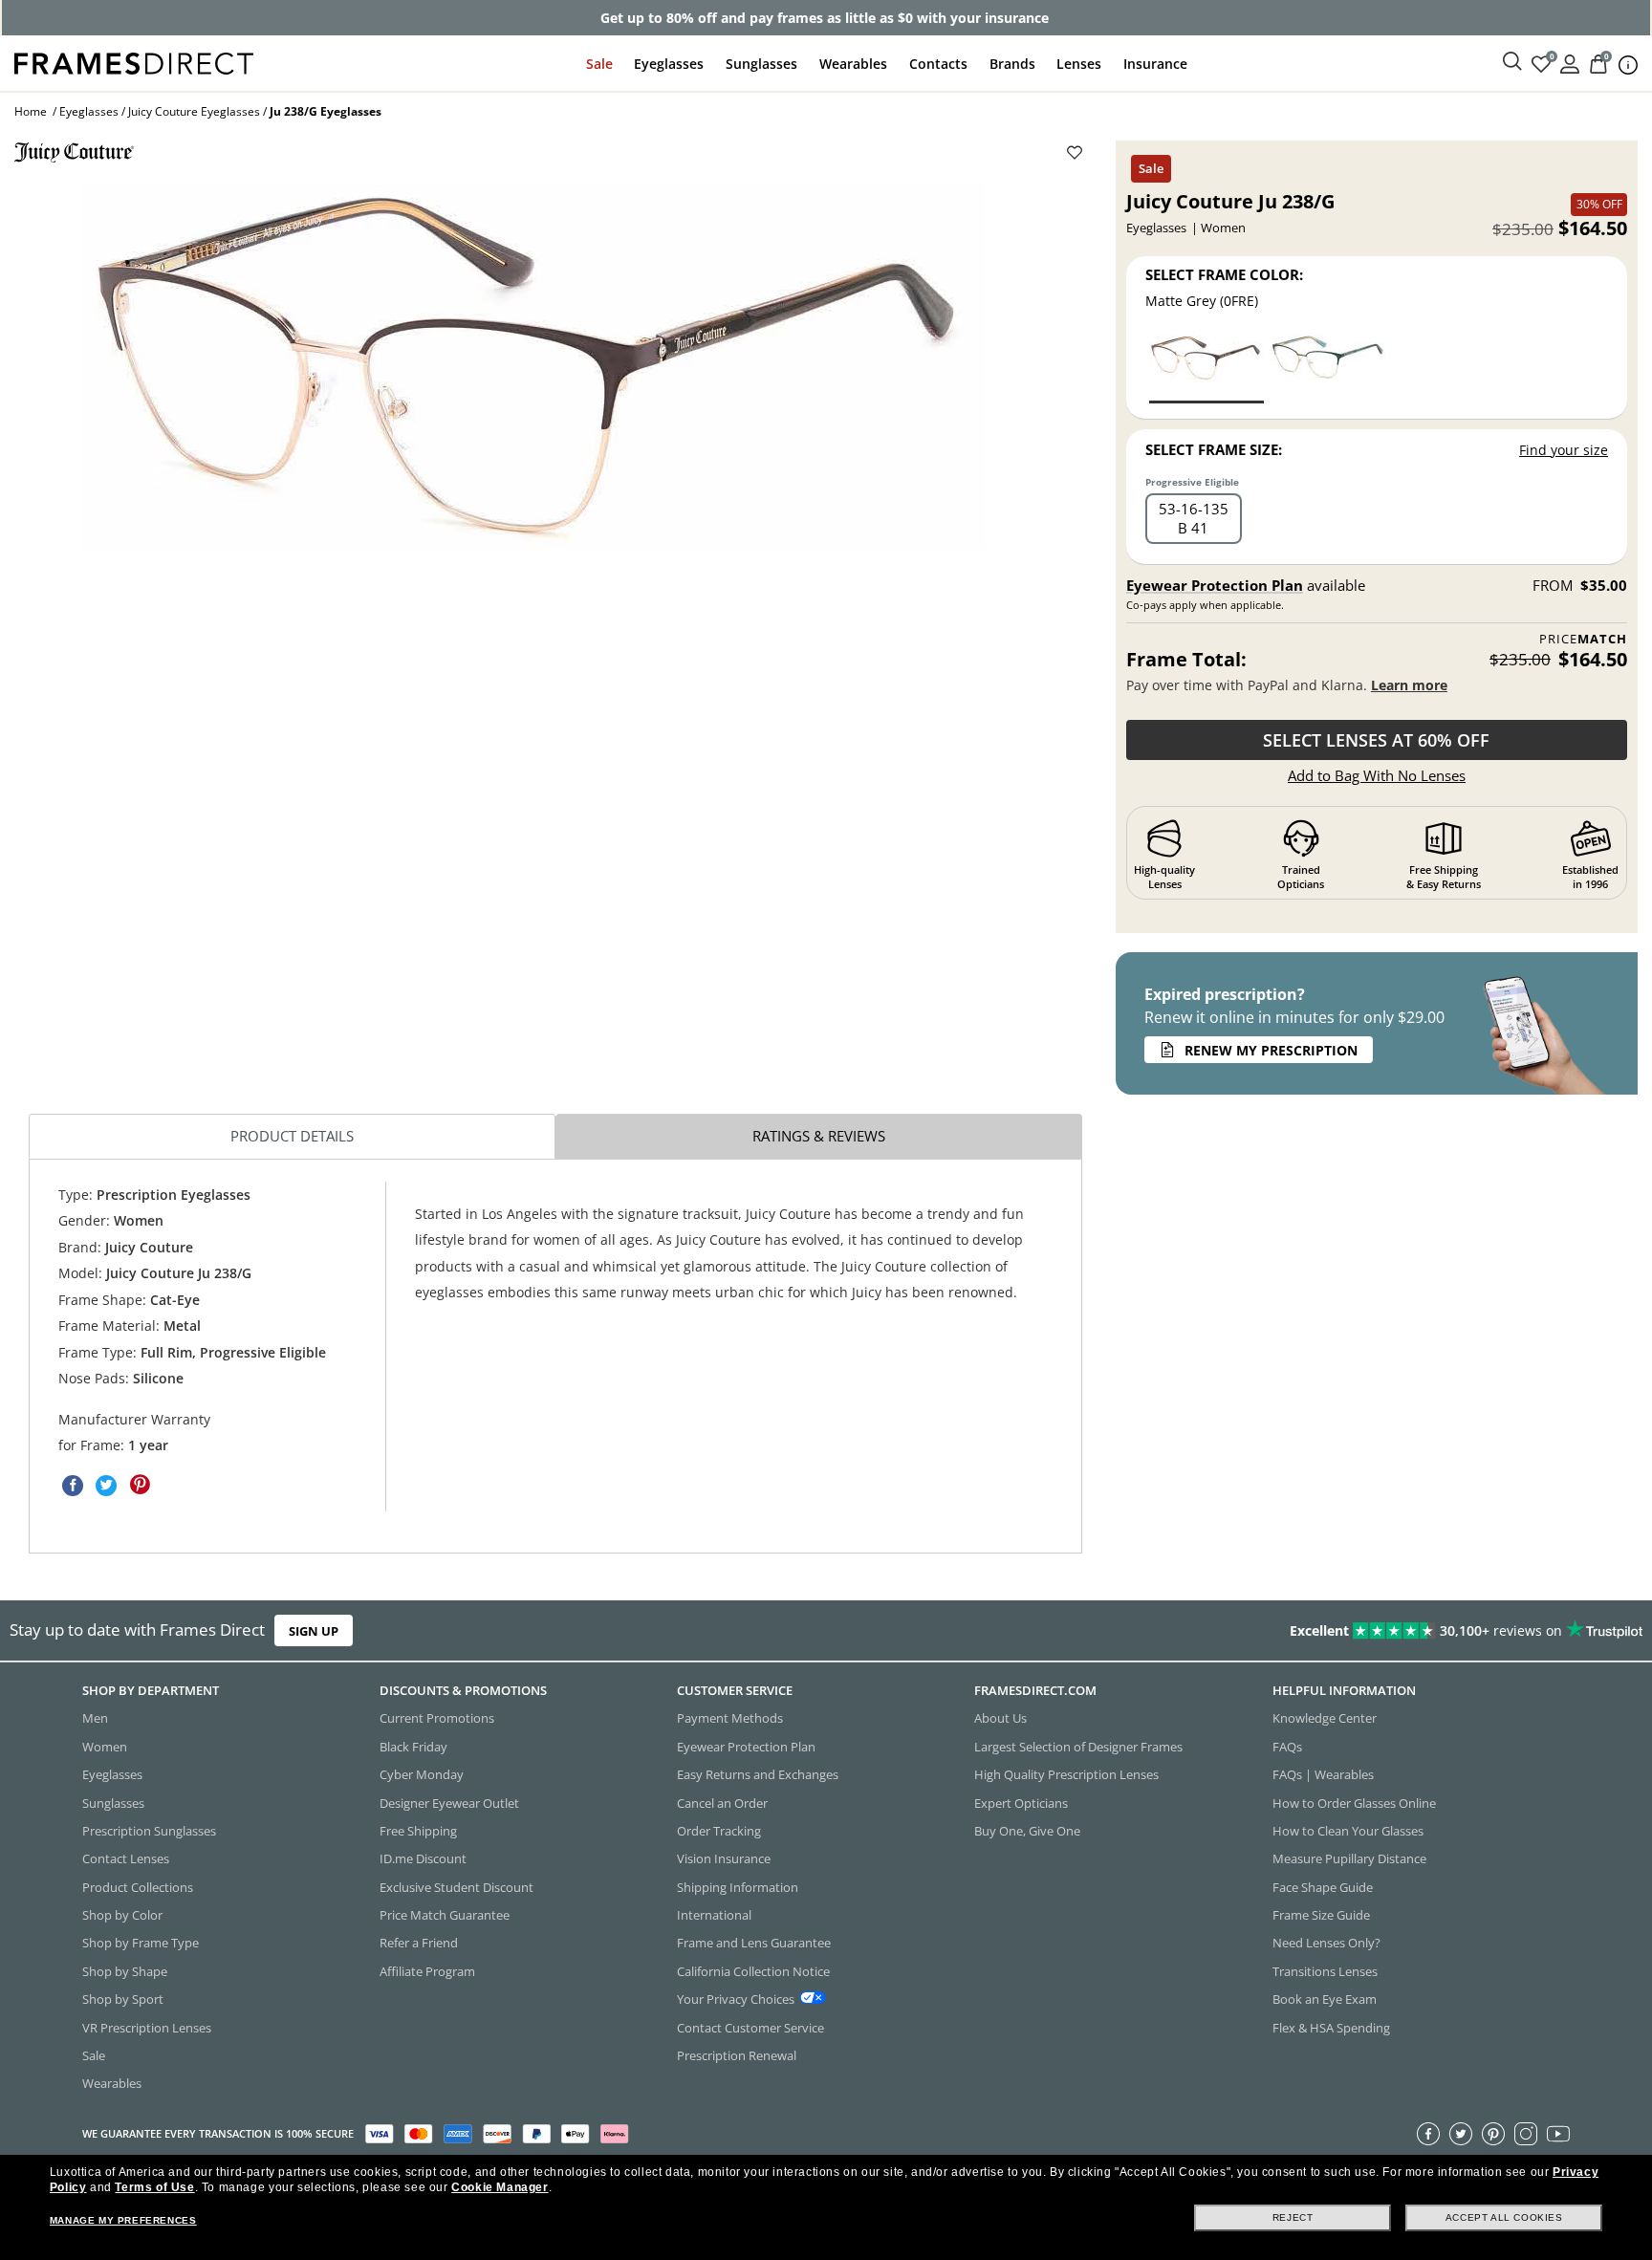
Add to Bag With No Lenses (1377, 775)
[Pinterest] (1493, 2133)
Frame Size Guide (1321, 1915)
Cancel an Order (722, 1802)
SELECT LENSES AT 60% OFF (1376, 740)
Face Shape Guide (1323, 1886)
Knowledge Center (1325, 1718)
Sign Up (314, 1631)
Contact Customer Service (750, 2027)
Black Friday (413, 1746)
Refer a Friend (419, 1943)
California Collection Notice (753, 1970)
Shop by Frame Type (141, 1943)
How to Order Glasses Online (1354, 1802)
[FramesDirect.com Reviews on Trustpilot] (1302, 1631)
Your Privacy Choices (736, 1999)
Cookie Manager (500, 2187)
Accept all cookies (1504, 2217)
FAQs (1287, 1746)
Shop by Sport (123, 1999)
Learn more (1409, 685)
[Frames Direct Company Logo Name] (134, 62)
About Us (1000, 1718)
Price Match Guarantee (445, 1915)
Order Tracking (719, 1831)
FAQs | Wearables (1323, 1774)
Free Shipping (418, 1831)
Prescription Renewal (737, 2055)
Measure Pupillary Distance (1349, 1858)
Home (31, 111)
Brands (1012, 64)
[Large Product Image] (533, 366)
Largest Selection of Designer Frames (1078, 1746)
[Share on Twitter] (106, 1485)
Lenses (1079, 64)
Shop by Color (122, 1915)
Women (105, 1746)
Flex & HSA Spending (1331, 2027)
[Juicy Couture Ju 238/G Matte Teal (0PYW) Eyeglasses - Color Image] (1328, 368)
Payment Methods (730, 1718)
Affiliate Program (427, 1970)
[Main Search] (1512, 62)
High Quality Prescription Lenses (1066, 1774)
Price (1583, 639)
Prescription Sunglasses (149, 1831)
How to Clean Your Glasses (1348, 1831)
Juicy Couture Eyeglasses (194, 111)
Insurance (1155, 64)
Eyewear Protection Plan (1215, 585)
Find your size (1564, 450)
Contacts (938, 64)
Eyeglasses (669, 64)
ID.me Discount (423, 1858)
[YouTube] (1558, 2133)
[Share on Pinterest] (140, 1485)
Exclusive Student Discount (456, 1886)
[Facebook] (1428, 2133)
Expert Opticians (1021, 1802)
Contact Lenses (126, 1858)
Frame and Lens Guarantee (754, 1943)
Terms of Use (154, 2187)
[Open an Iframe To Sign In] (1570, 63)
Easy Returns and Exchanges (758, 1774)
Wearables (853, 64)
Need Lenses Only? (1326, 1943)
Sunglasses (761, 64)
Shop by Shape (125, 1970)
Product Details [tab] (292, 1136)
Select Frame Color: (1224, 274)
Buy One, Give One (1027, 1831)
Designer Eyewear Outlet (449, 1802)
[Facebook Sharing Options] (73, 1485)
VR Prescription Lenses (147, 2027)
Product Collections (138, 1886)
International (714, 1915)
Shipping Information (738, 1886)
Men (95, 1718)
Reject (1293, 2217)
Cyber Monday (422, 1774)
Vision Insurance (724, 1858)
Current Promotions (437, 1718)
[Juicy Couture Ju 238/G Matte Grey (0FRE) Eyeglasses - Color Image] (1206, 368)
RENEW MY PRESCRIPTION (1271, 1050)
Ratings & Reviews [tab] (819, 1136)
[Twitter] (1461, 2133)
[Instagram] (1526, 2133)
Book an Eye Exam (1325, 1999)
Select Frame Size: (1214, 449)
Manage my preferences (123, 2220)
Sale (599, 64)
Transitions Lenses (1325, 1970)
